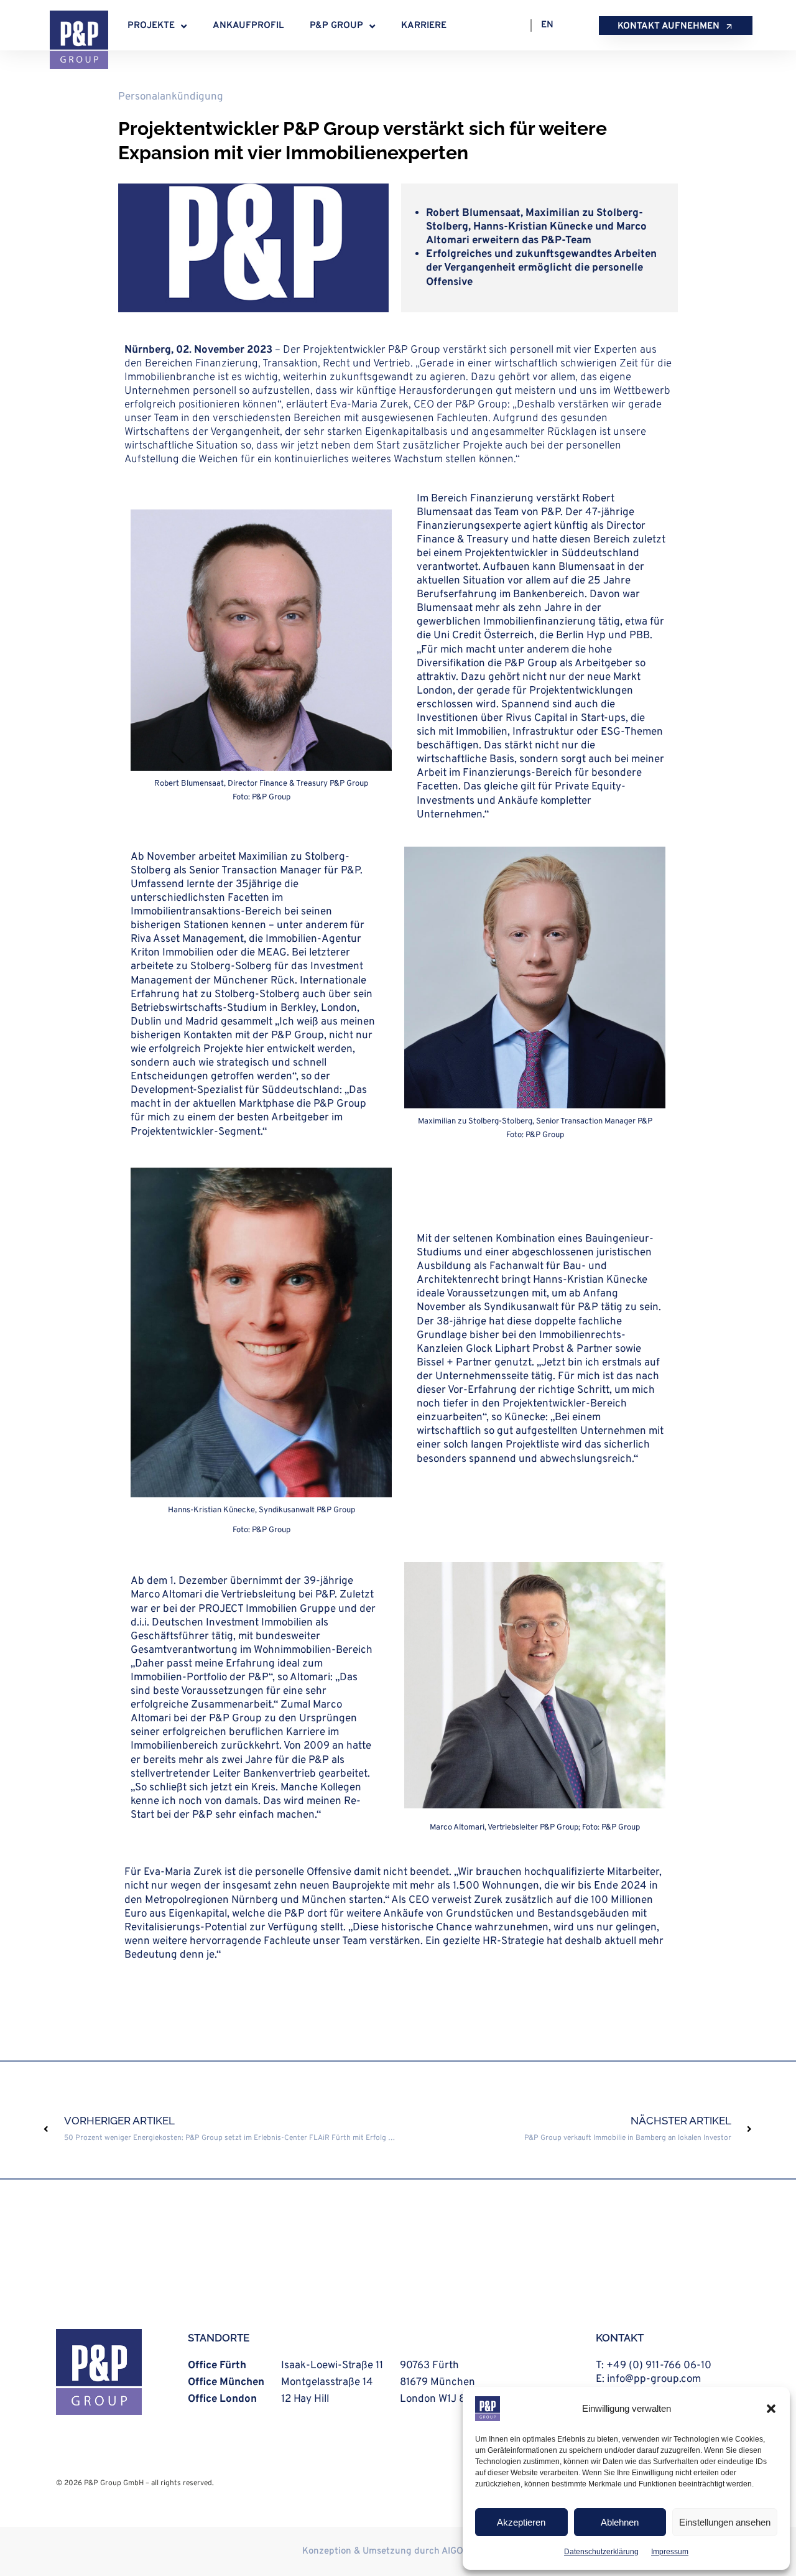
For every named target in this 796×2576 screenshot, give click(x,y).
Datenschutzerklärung (601, 2552)
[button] (771, 2409)
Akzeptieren (521, 2522)
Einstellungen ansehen (725, 2522)
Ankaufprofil (248, 26)
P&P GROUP (336, 26)
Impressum (670, 2552)
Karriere (424, 26)
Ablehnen (620, 2522)
